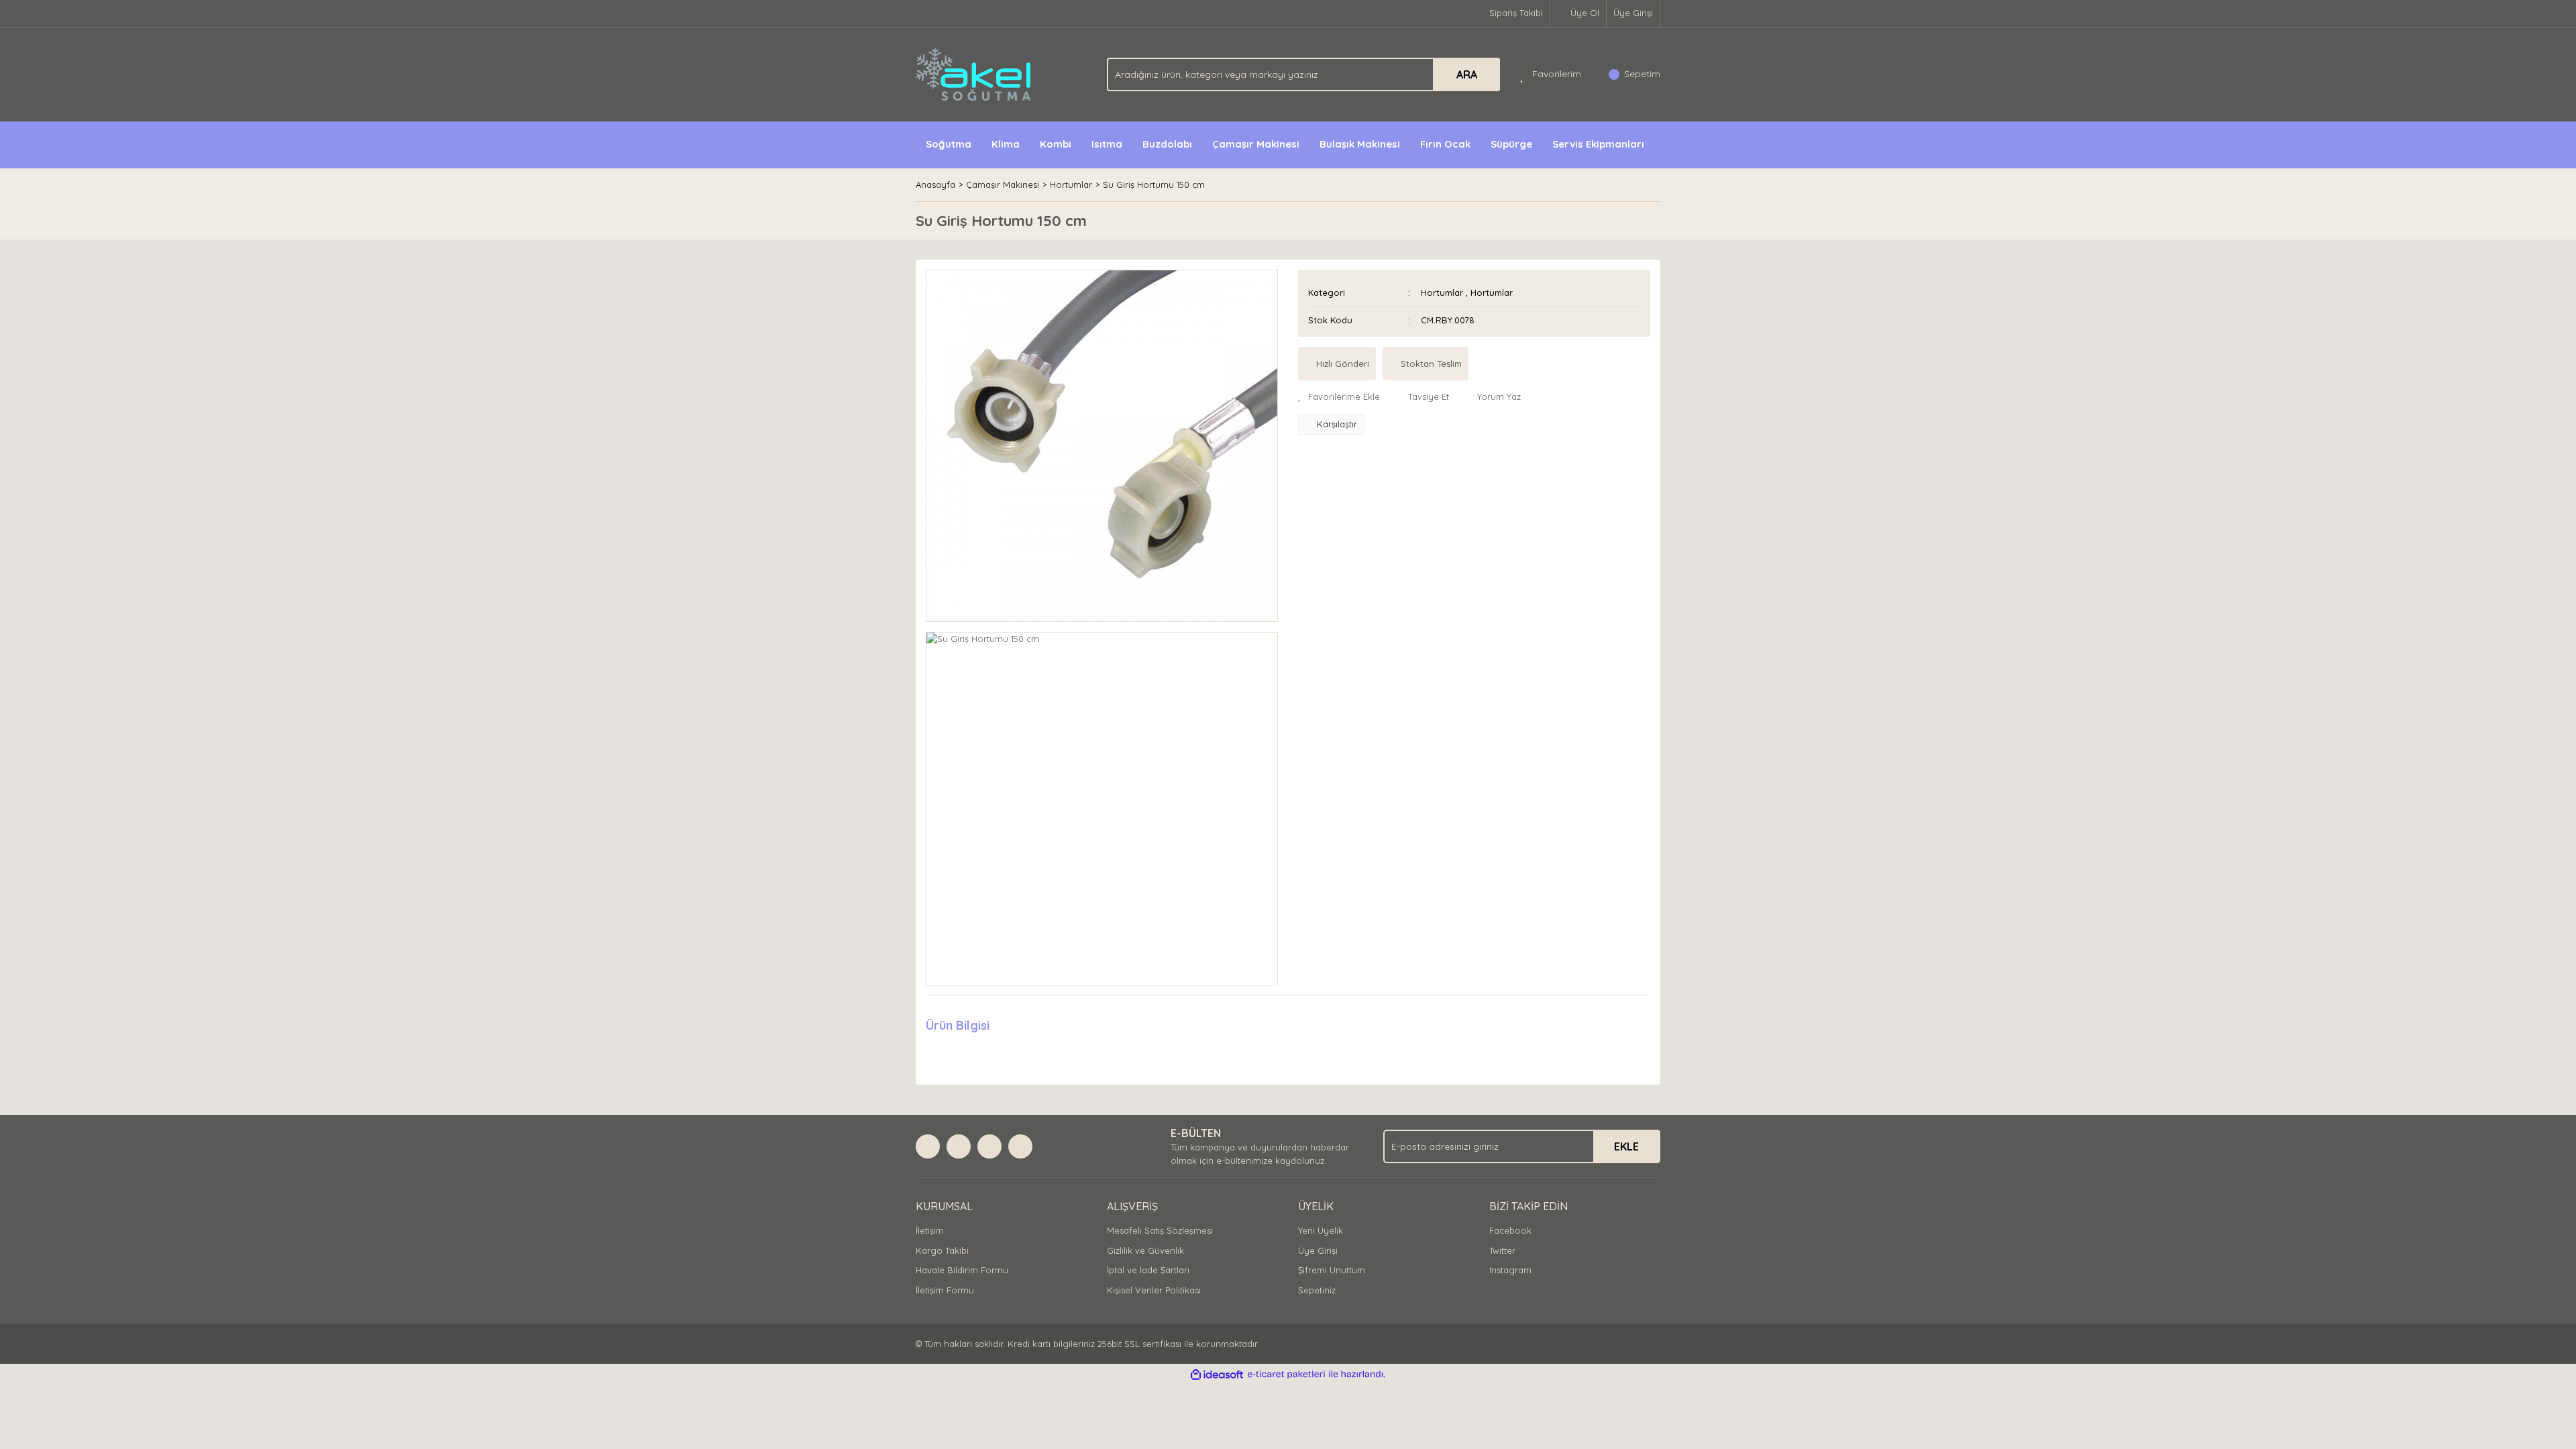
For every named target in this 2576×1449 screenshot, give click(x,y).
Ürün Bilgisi (958, 1025)
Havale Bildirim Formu (962, 1270)
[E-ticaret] (1286, 1375)
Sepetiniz (1317, 1290)
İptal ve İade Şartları (1148, 1270)
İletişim (930, 1230)
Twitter (1502, 1250)
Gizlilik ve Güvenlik (1145, 1250)
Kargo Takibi (942, 1250)
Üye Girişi (1633, 13)
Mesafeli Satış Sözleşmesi (1160, 1230)
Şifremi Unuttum (1332, 1270)
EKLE (1626, 1146)
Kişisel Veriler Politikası (1154, 1290)
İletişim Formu (945, 1290)
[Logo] (974, 73)
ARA (1467, 74)
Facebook (1510, 1230)
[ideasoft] (1217, 1375)
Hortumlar (1442, 292)
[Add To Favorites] (1339, 397)
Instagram (1510, 1270)
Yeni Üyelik (1321, 1230)
